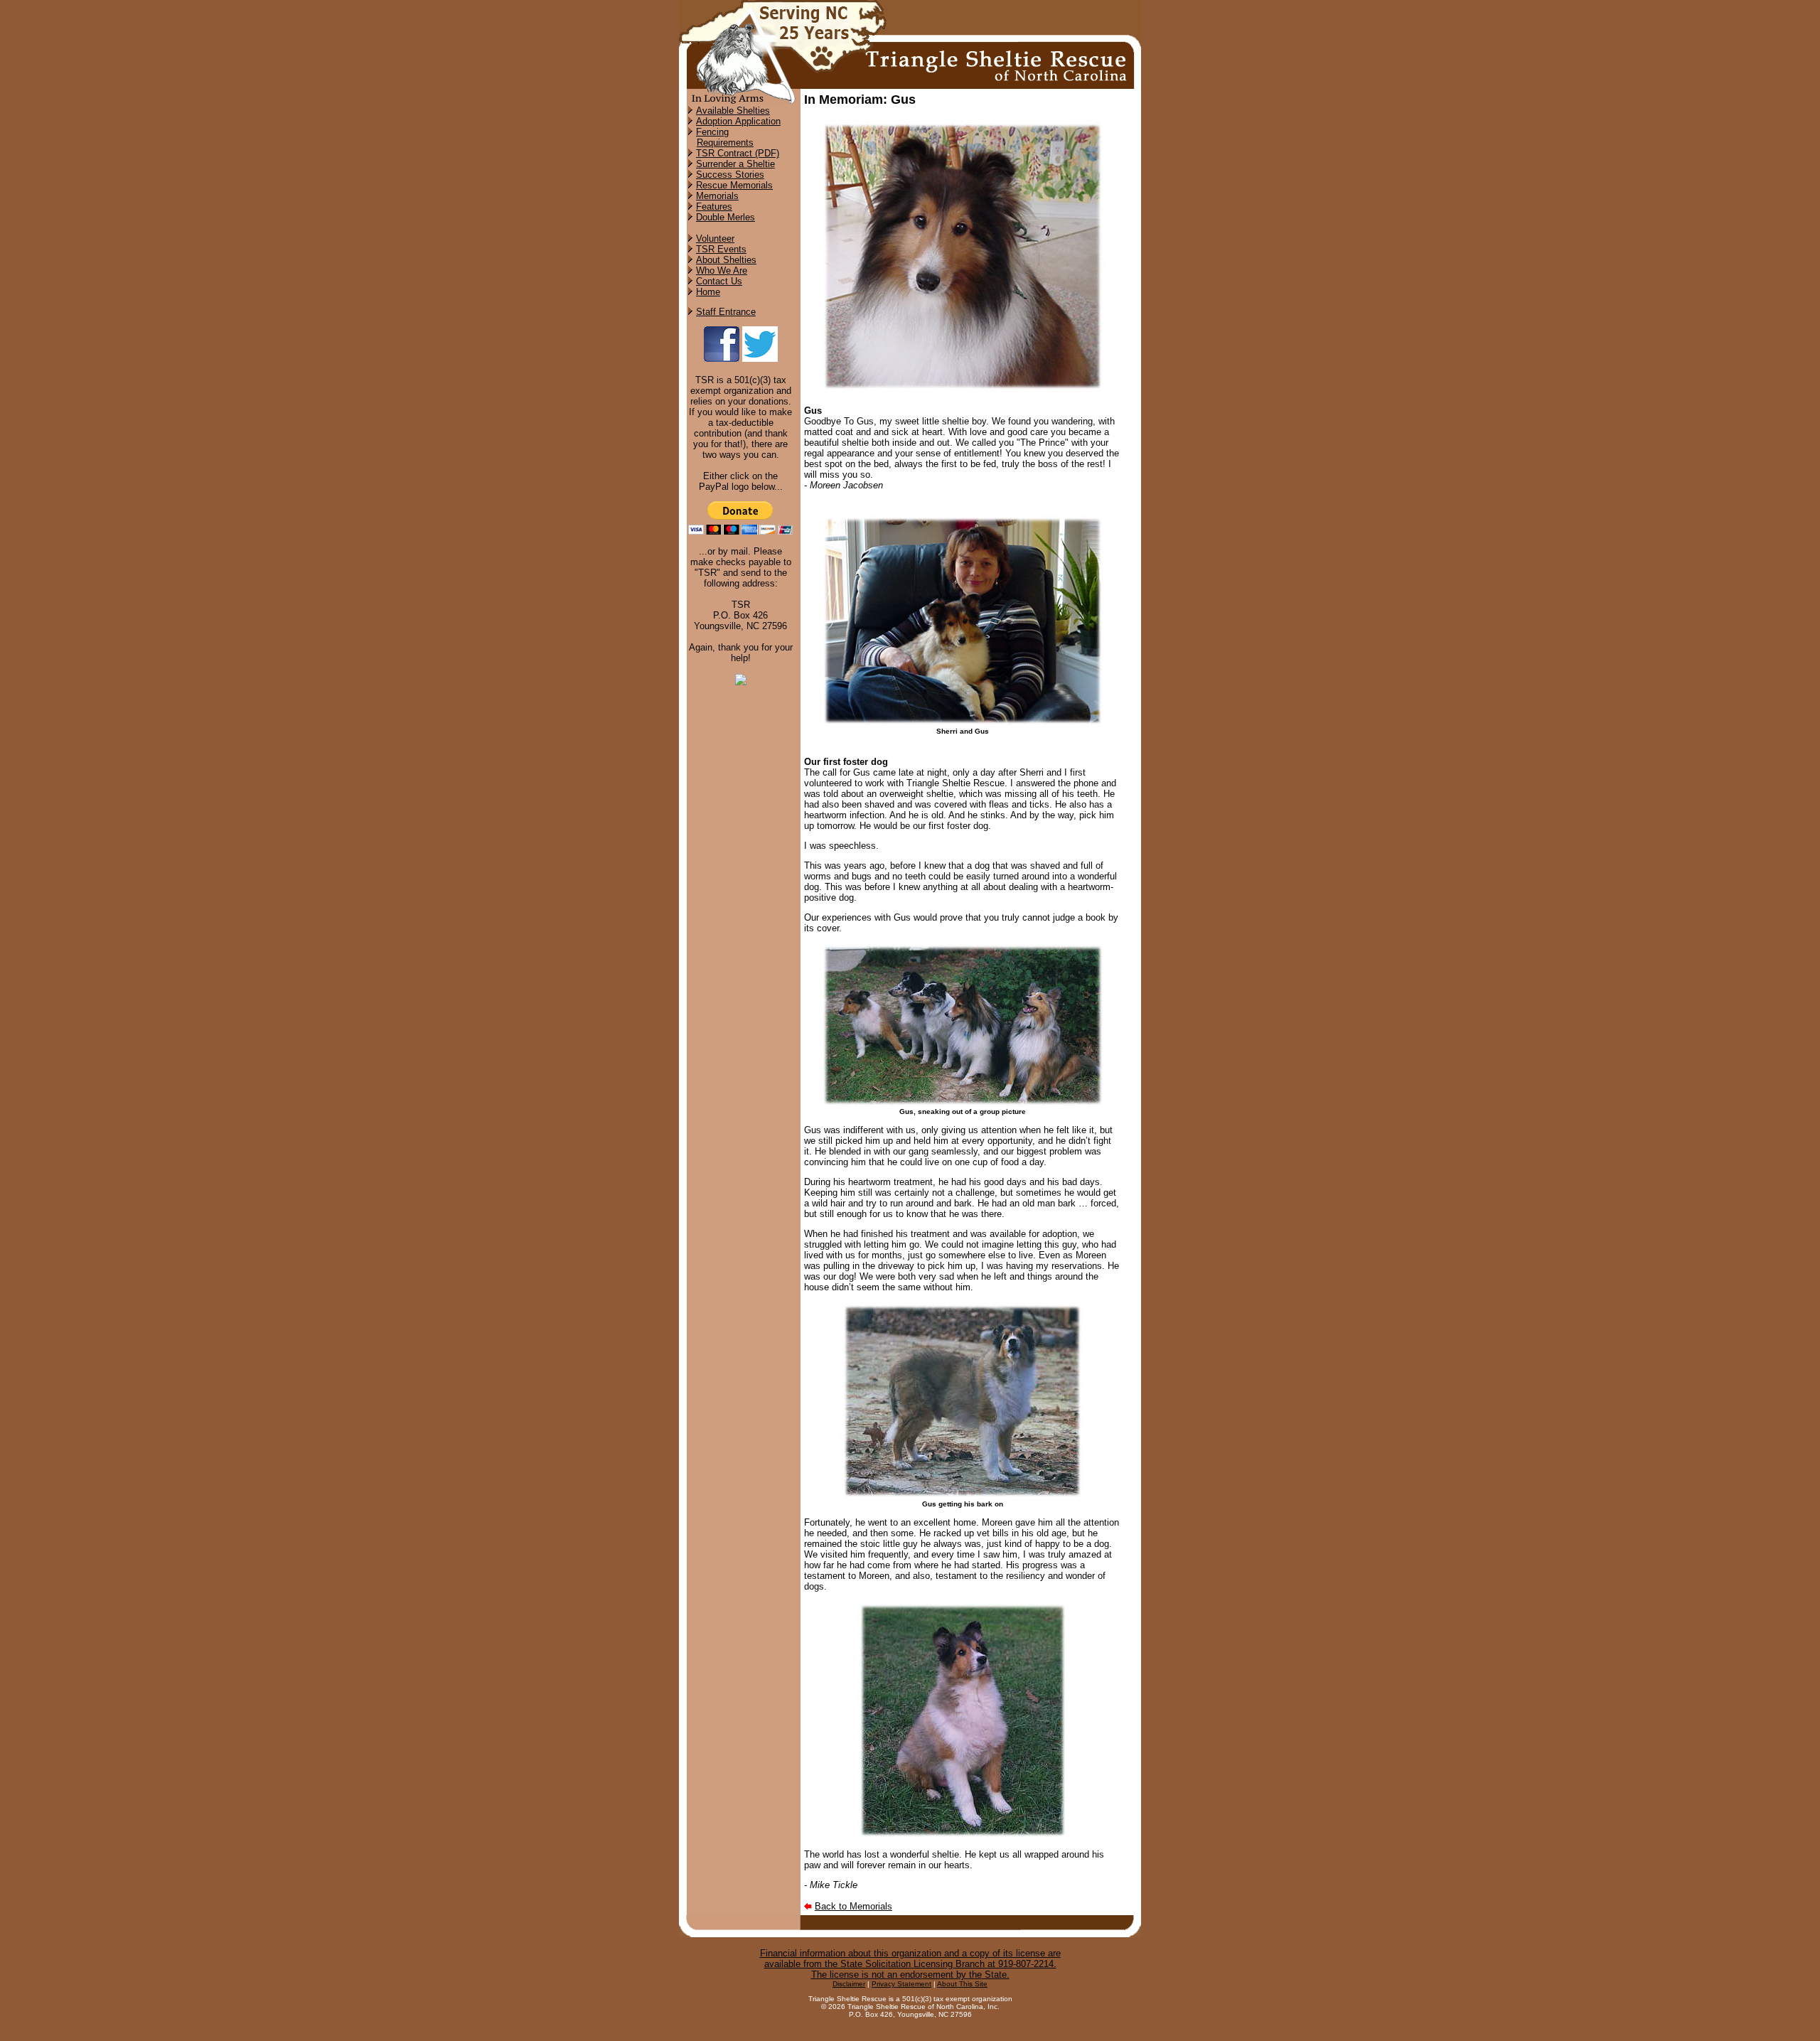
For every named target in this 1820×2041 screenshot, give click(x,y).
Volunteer (715, 239)
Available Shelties (733, 111)
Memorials (717, 196)
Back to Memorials (853, 1906)
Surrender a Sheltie (735, 164)
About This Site (962, 1984)
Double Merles (726, 217)
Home (708, 292)
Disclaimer (849, 1984)
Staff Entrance (726, 312)
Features (714, 207)
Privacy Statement (901, 1984)
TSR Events (721, 249)
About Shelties (726, 260)
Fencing (712, 132)
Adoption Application (738, 121)
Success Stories (730, 175)
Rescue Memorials (734, 185)
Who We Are (722, 270)
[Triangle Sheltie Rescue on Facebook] (722, 359)
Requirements (725, 143)
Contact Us (719, 281)
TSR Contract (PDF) (738, 153)
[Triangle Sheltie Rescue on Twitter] (760, 359)
